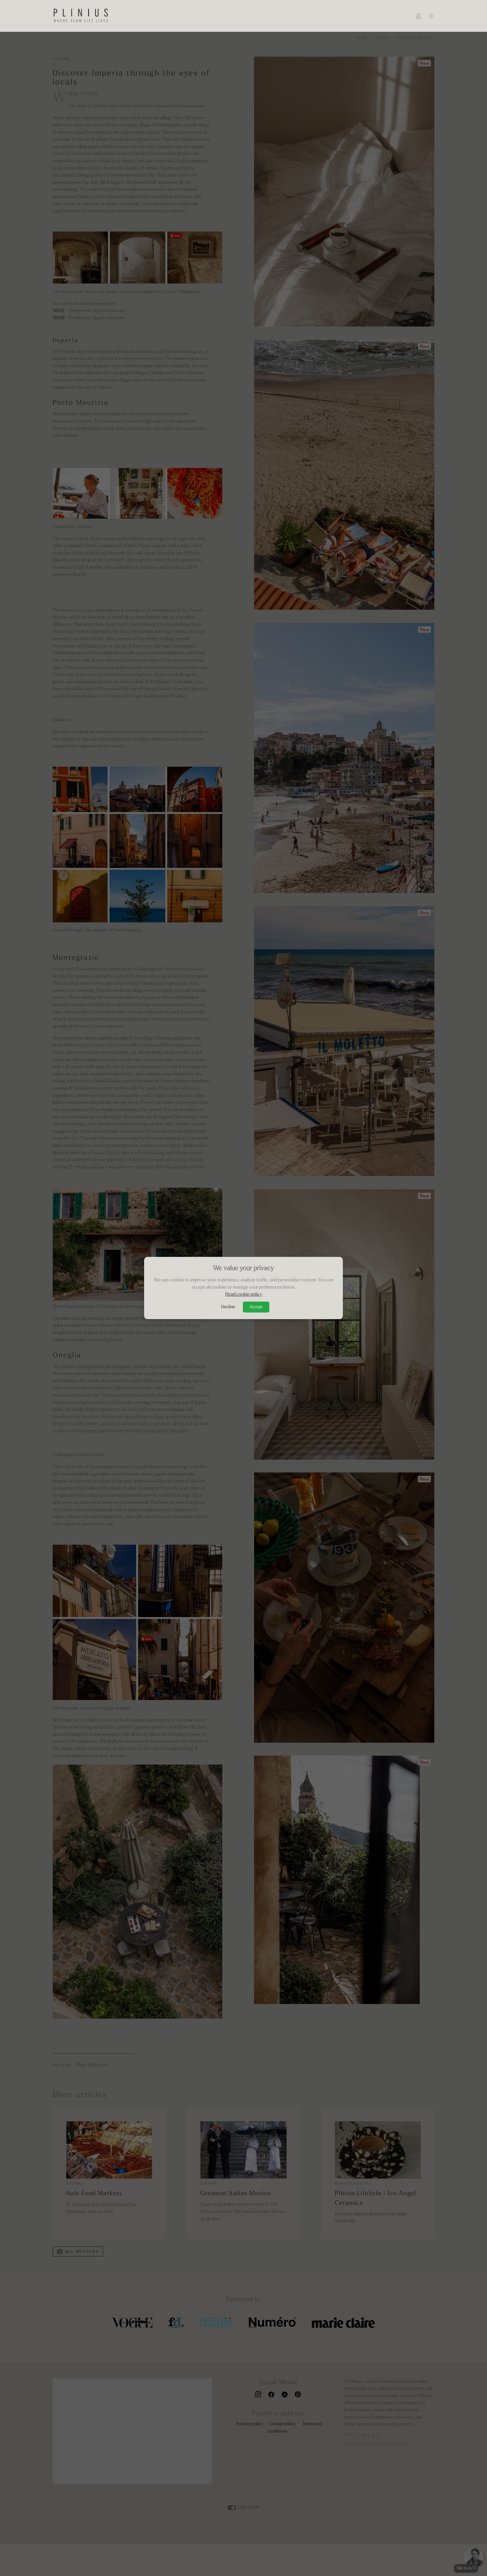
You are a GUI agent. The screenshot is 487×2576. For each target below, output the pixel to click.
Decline (228, 1307)
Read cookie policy (244, 1294)
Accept (256, 1307)
